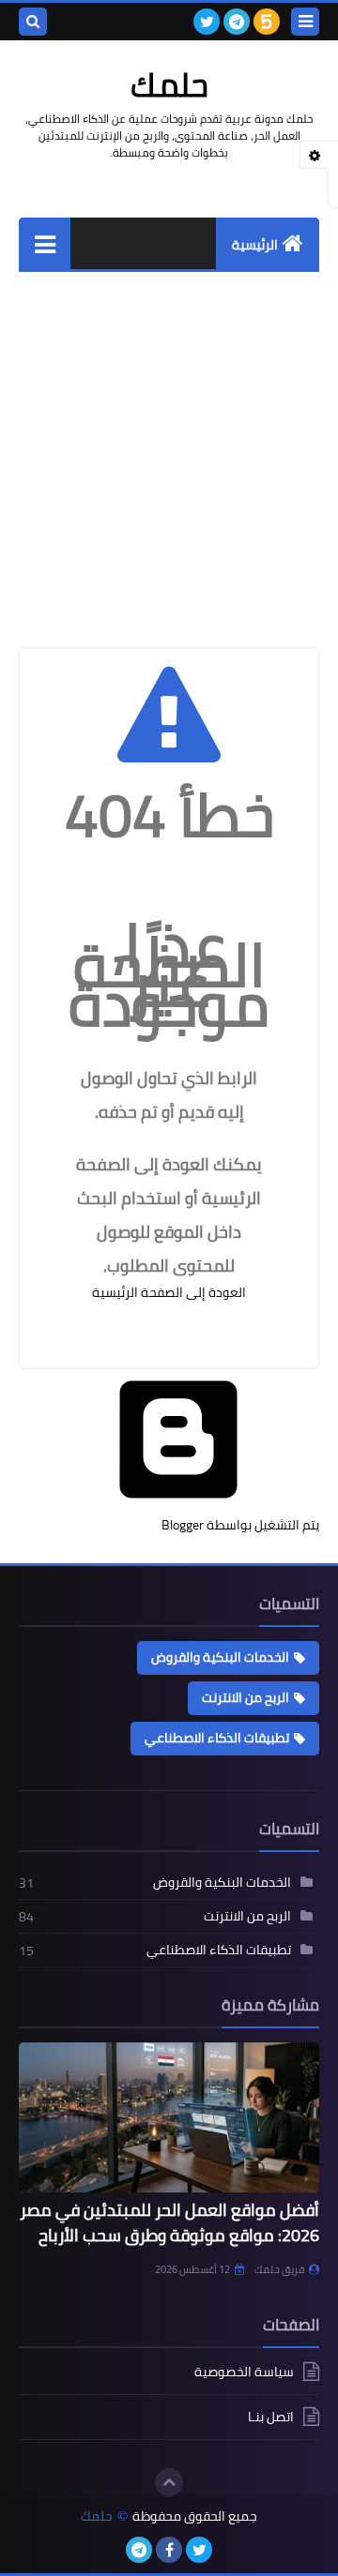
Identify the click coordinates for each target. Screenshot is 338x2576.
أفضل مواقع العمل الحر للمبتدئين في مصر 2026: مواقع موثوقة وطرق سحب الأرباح (169, 2222)
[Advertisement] (169, 450)
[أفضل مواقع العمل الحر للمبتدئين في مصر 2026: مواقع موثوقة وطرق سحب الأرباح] (169, 2117)
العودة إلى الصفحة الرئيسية (169, 1292)
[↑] (169, 2482)
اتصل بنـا (271, 2417)
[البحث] (33, 22)
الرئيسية (255, 245)
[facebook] (169, 2550)
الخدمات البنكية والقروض (220, 1657)
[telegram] (237, 22)
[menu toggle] (305, 22)
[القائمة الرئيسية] (45, 243)
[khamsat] (267, 22)
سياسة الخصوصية (244, 2373)
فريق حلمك (279, 2269)
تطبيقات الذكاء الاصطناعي (217, 1738)
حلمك (97, 2516)
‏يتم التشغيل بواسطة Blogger (240, 1525)
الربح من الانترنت (246, 1697)
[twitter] (207, 22)
